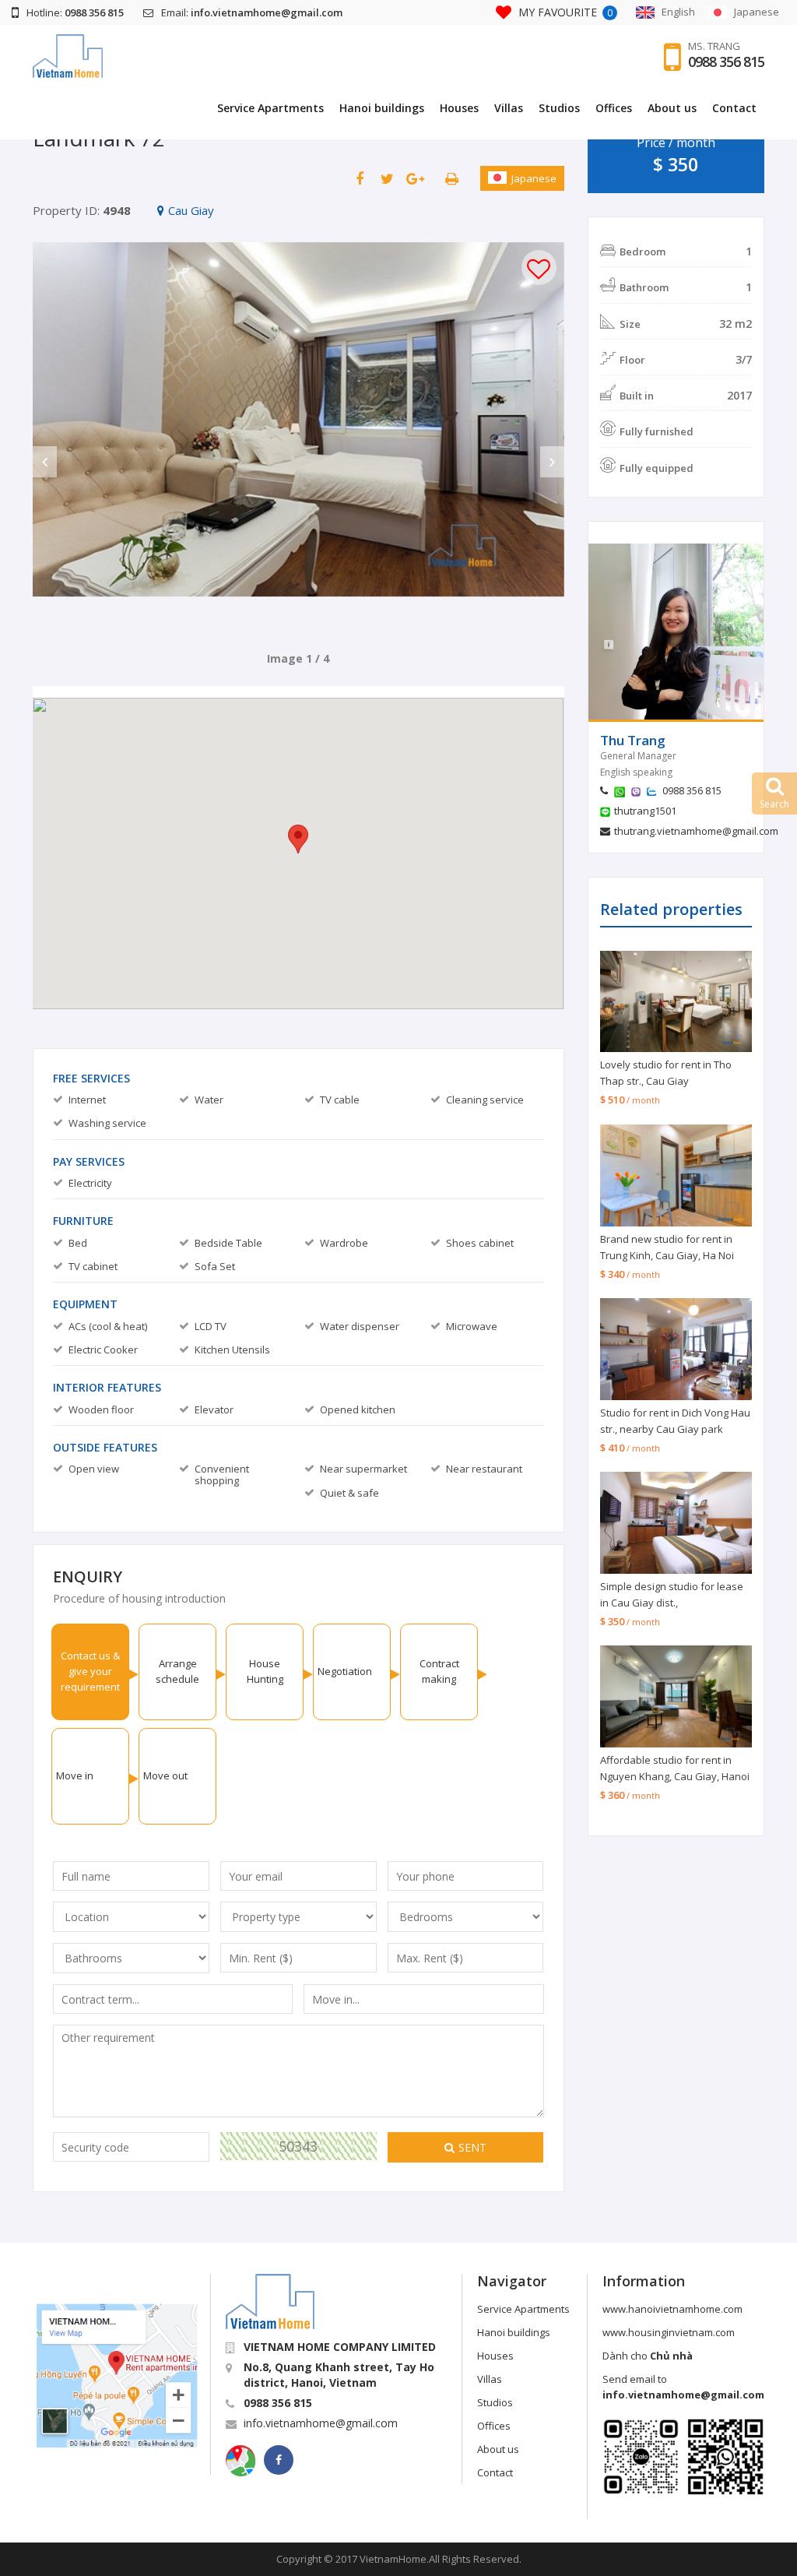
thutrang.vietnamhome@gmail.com (696, 831)
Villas (509, 108)
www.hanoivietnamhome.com (672, 2309)
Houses (459, 108)
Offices (614, 108)
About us (672, 108)
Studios (559, 108)
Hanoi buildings (382, 108)
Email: (252, 12)
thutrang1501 (645, 811)
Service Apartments (270, 108)
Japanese (534, 178)
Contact (734, 108)
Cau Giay (191, 210)
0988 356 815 (726, 62)
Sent (472, 2147)
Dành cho (648, 2356)
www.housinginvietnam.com (669, 2332)
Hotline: (75, 12)
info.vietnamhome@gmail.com (321, 2423)
